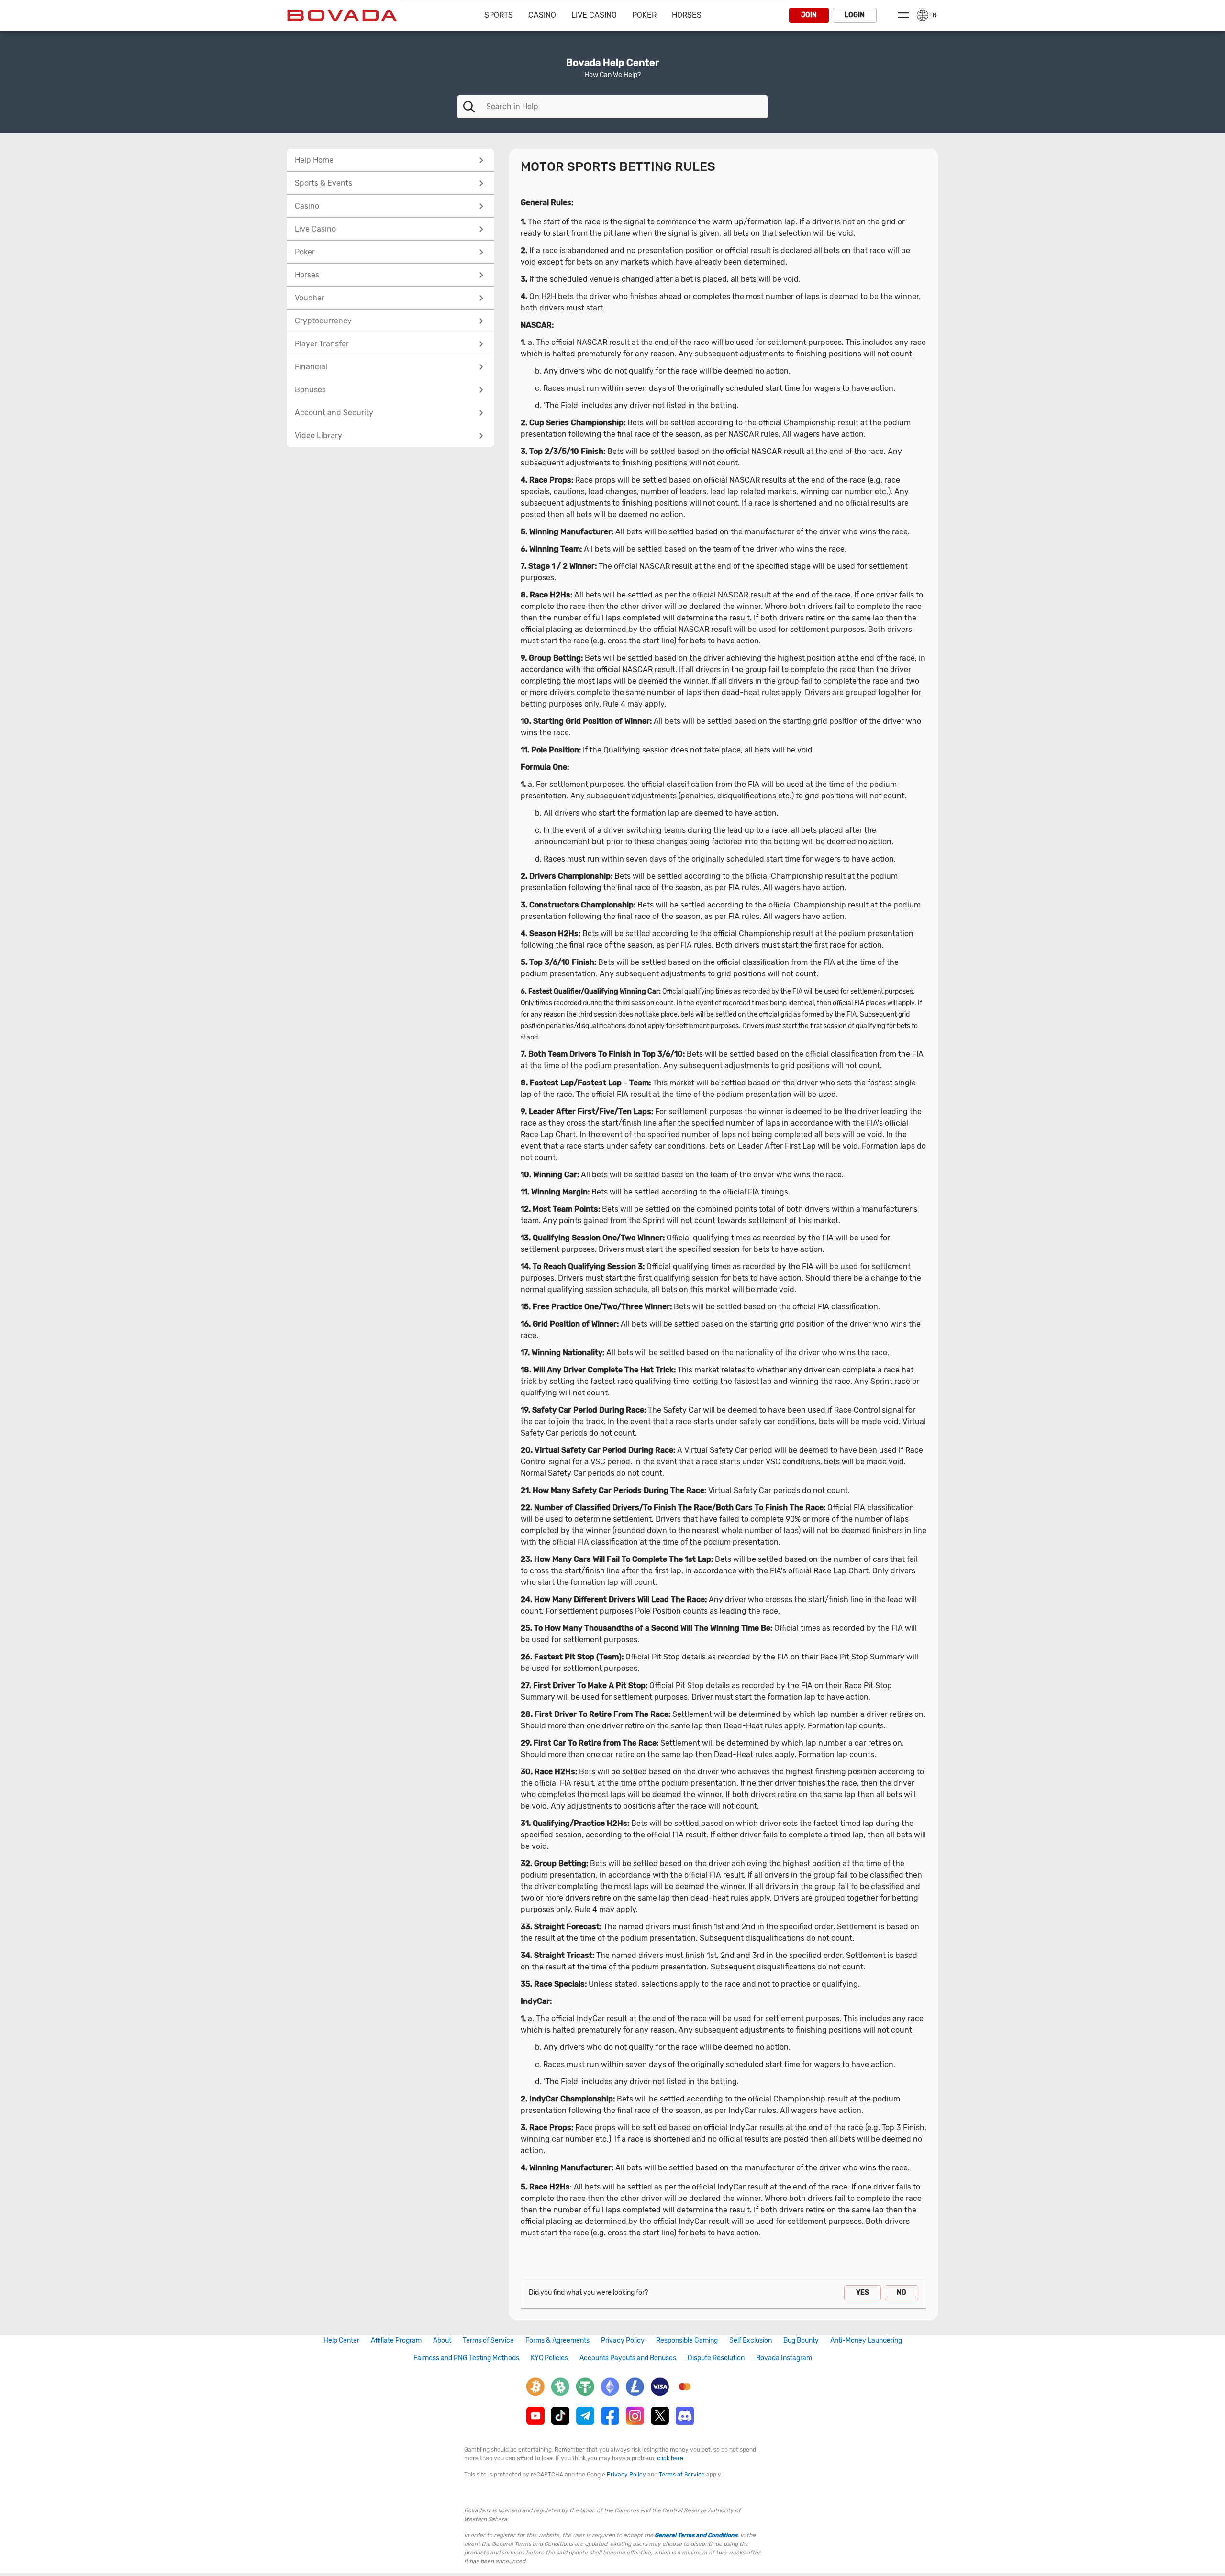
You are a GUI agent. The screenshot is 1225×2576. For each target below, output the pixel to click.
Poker (644, 15)
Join (809, 15)
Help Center (341, 2340)
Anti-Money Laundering (866, 2340)
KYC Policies (549, 2358)
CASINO (542, 15)
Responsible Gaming (687, 2340)
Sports (499, 15)
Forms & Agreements (557, 2340)
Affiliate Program (396, 2340)
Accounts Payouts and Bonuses (628, 2358)
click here (670, 2458)
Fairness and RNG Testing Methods (466, 2358)
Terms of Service (488, 2340)
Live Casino (594, 15)
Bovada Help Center (612, 63)
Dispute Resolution (716, 2358)
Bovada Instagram (784, 2358)
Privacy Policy (623, 2340)
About (442, 2340)
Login (855, 15)
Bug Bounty (801, 2340)
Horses (687, 15)
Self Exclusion (751, 2340)
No (902, 2293)
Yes (863, 2293)
